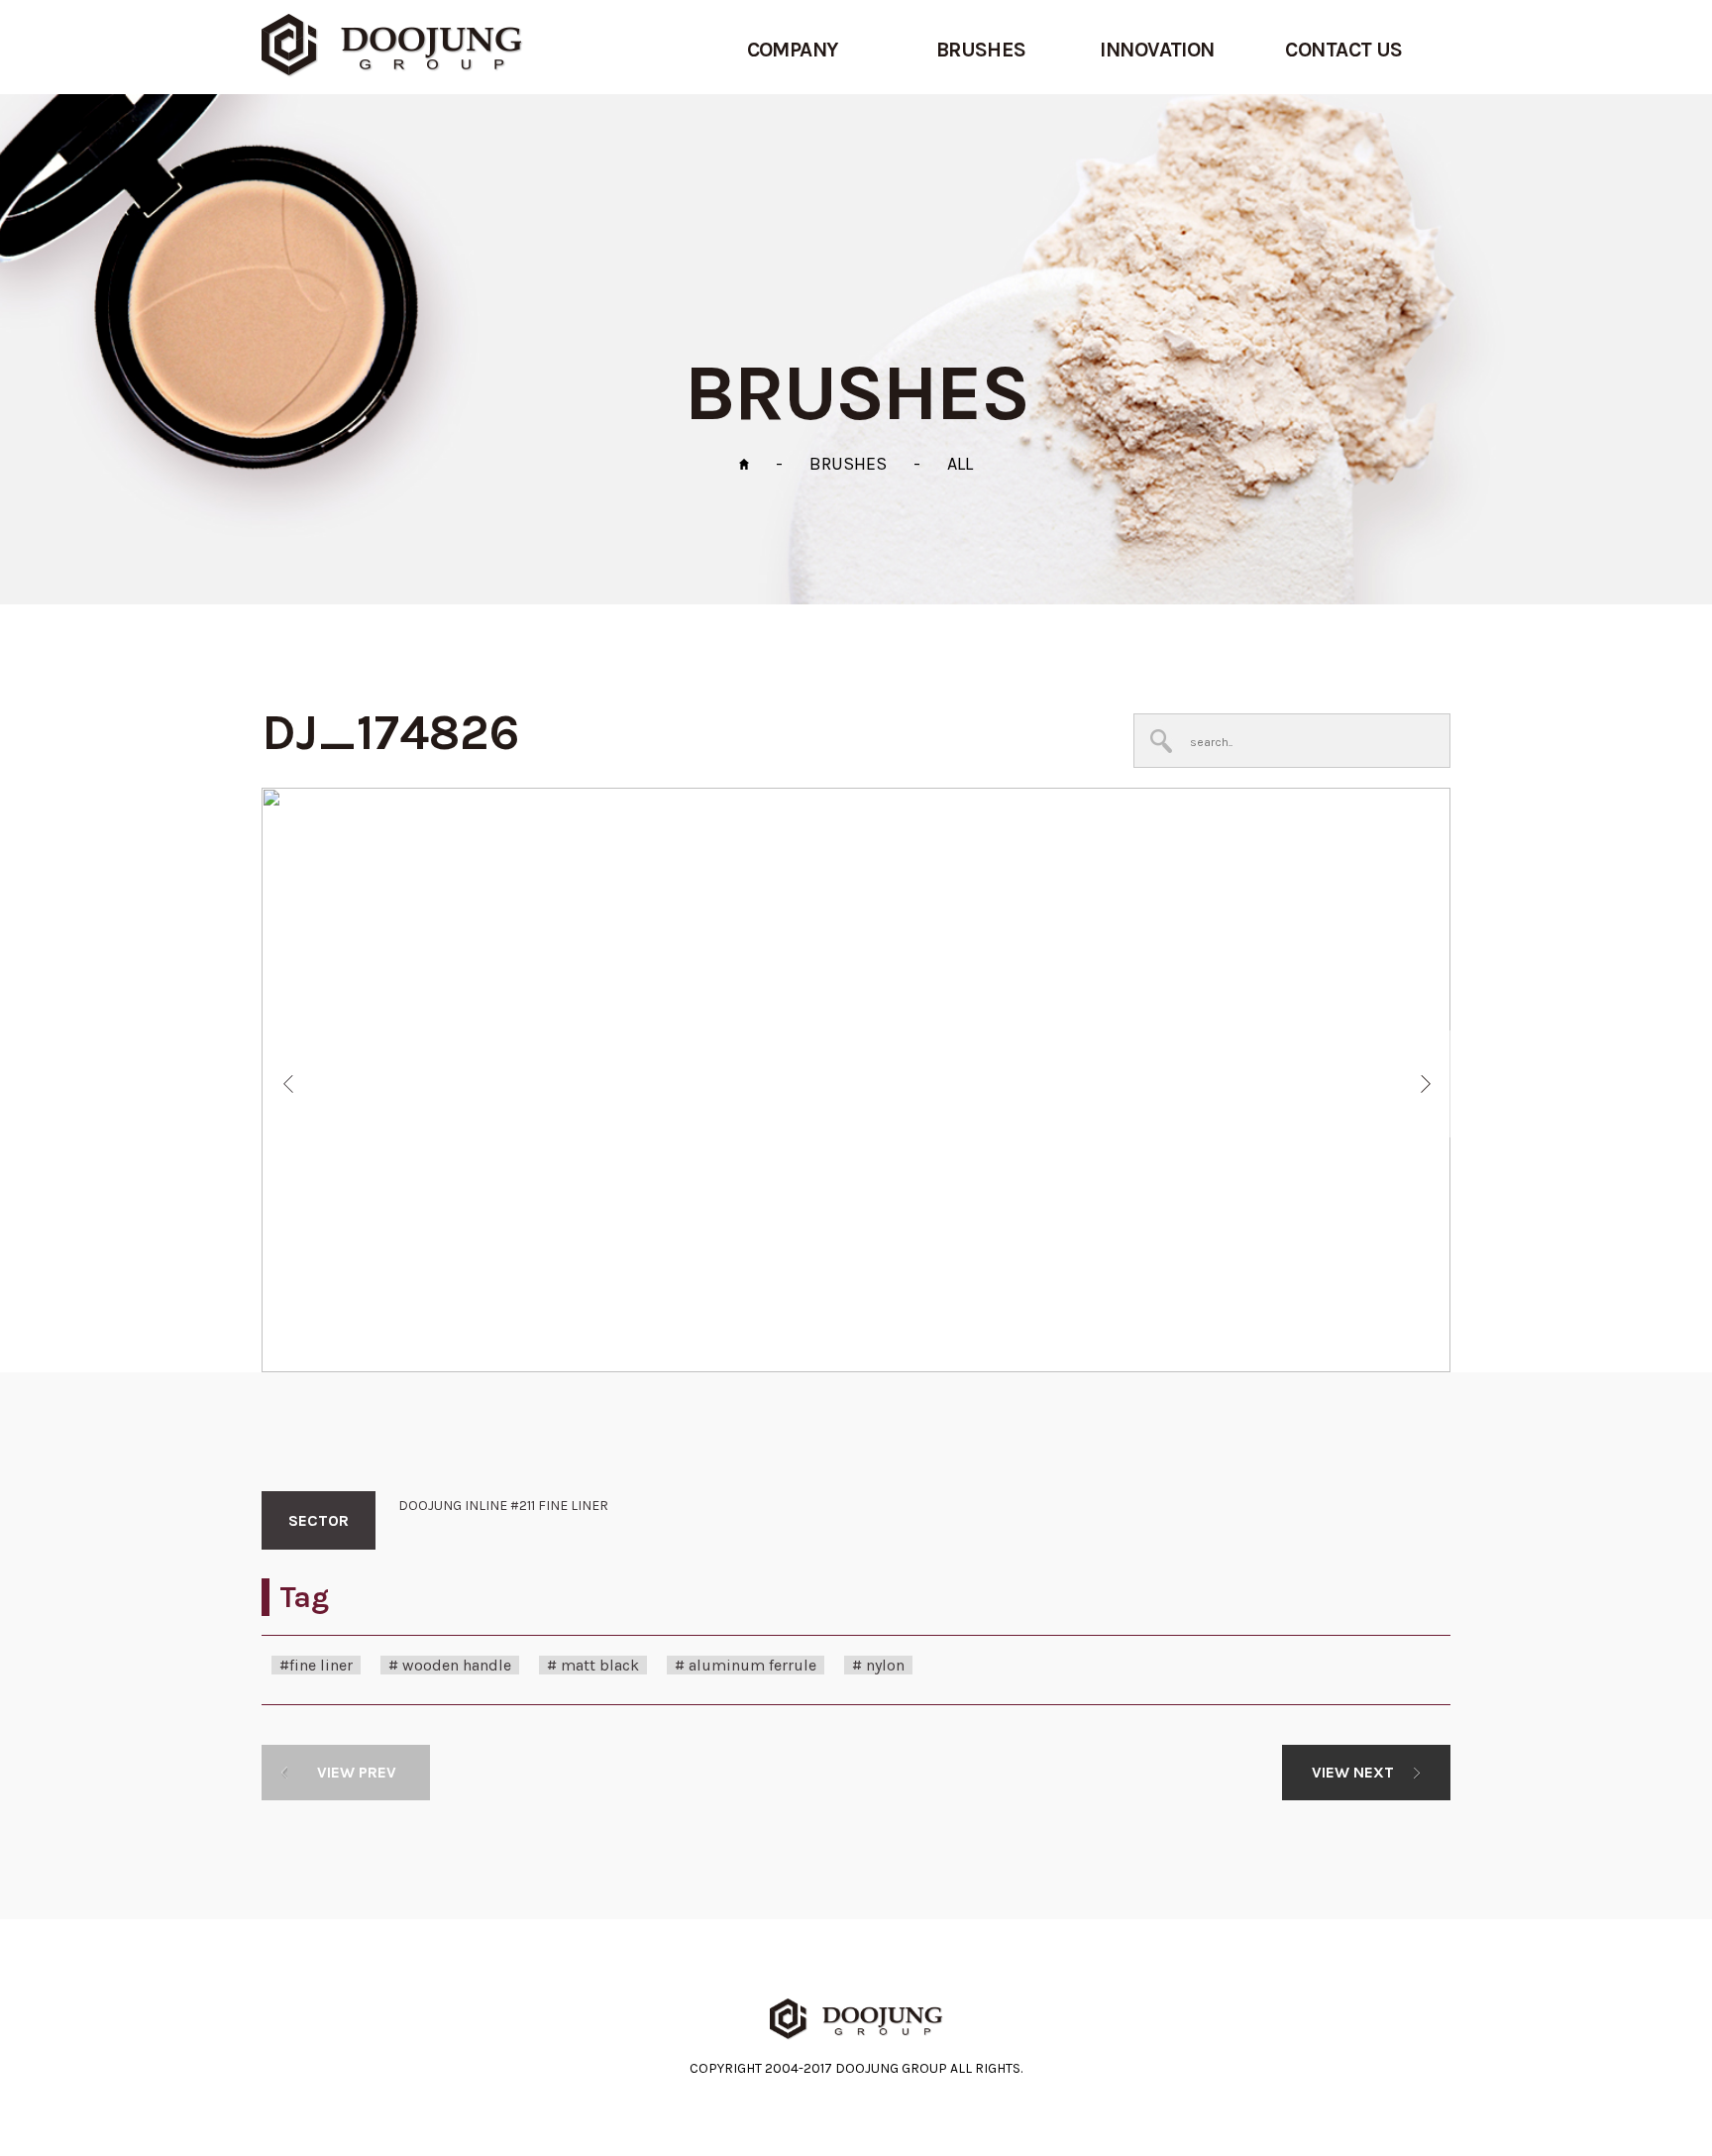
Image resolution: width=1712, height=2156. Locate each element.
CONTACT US (1344, 50)
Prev (288, 1084)
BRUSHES (981, 50)
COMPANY (793, 50)
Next (1426, 1084)
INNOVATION (1157, 50)
